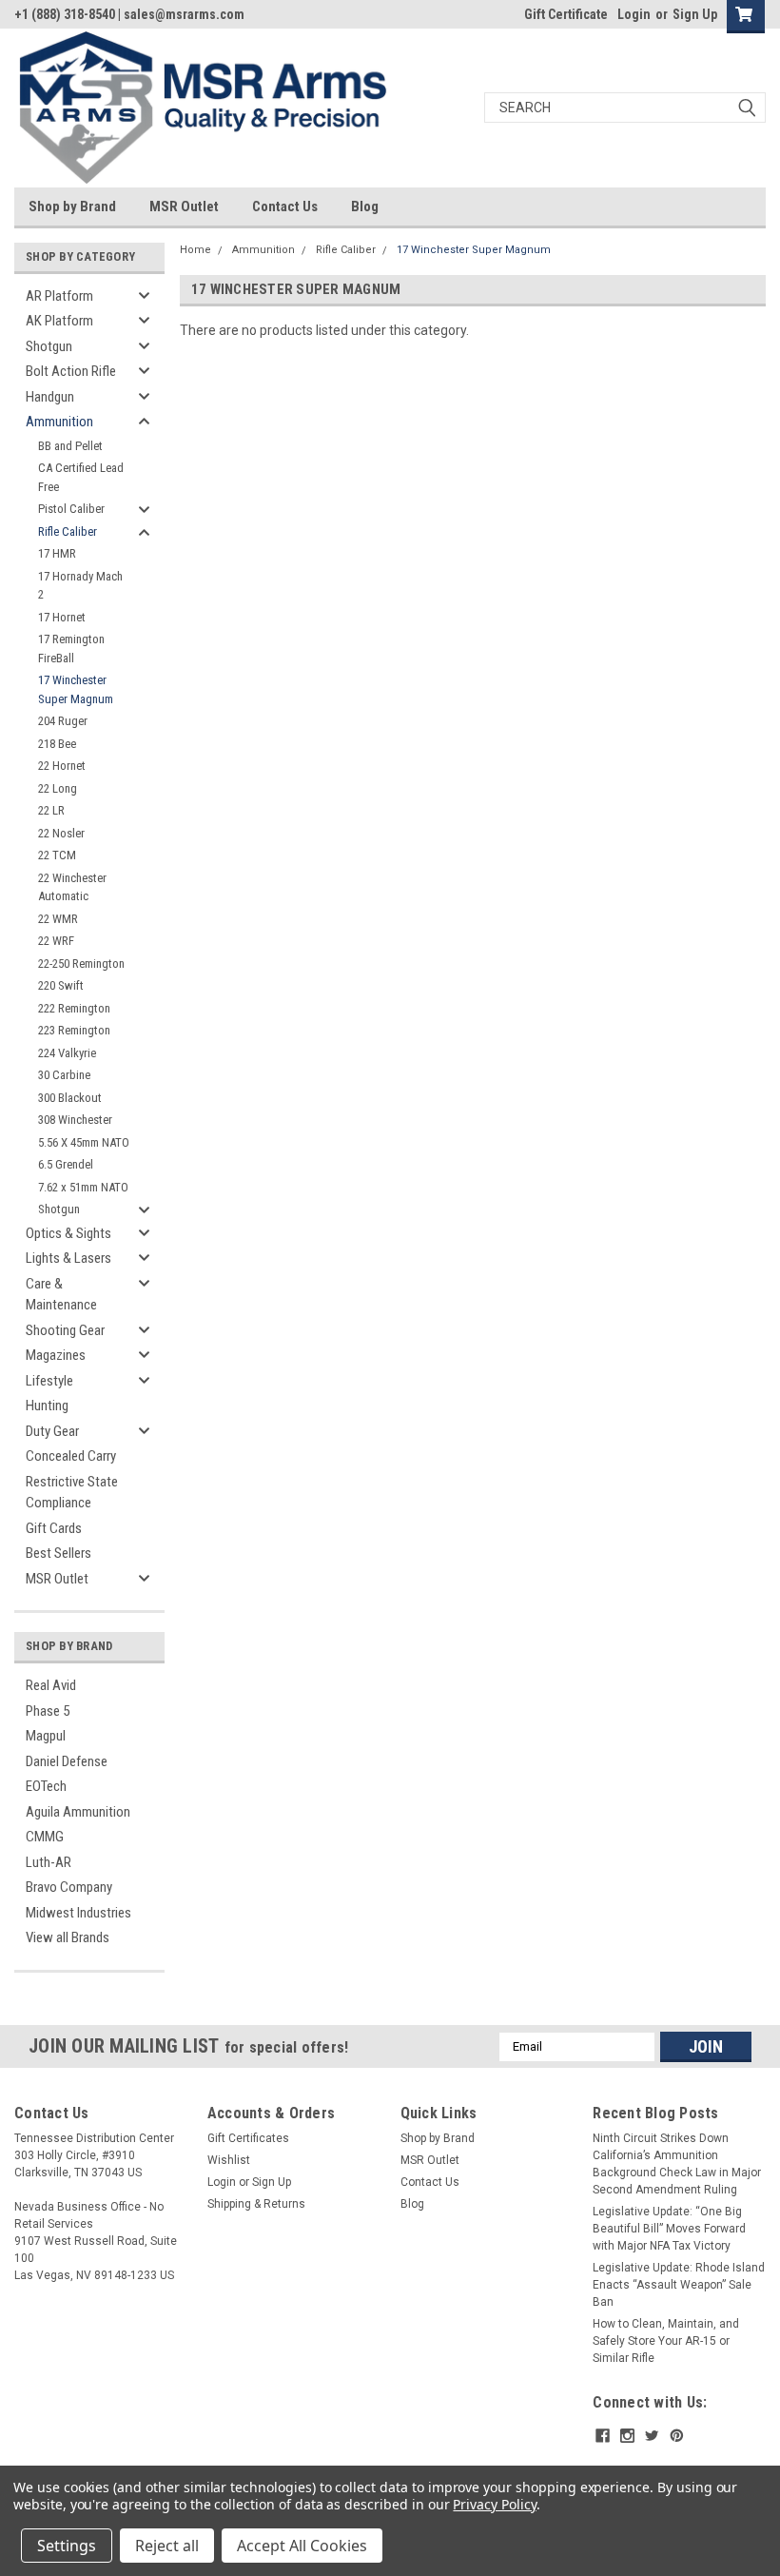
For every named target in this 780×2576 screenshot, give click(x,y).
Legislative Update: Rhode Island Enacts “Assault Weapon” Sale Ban (679, 2285)
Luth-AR (49, 1862)
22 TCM (57, 855)
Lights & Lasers (68, 1258)
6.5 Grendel (66, 1164)
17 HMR (57, 553)
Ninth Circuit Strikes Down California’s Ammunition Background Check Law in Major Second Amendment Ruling (677, 2164)
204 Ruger (63, 721)
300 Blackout (70, 1098)
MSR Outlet (184, 206)
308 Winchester (75, 1120)
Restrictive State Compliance (72, 1493)
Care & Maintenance (61, 1295)
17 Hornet (62, 617)
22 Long (58, 788)
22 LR (51, 810)
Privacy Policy (494, 2504)
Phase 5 (48, 1711)
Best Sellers (58, 1553)
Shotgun (49, 346)
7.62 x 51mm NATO (83, 1187)
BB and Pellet (70, 446)
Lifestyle (49, 1381)
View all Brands (68, 1937)
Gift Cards (54, 1528)
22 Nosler (61, 833)
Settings (67, 2546)
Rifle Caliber (68, 531)
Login (634, 14)
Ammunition (59, 422)
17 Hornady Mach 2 (80, 586)
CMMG (45, 1837)
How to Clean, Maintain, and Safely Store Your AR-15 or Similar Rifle (666, 2341)
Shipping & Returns (256, 2204)
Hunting (47, 1406)
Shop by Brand (72, 206)
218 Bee (57, 744)
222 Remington (74, 1008)
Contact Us (285, 206)
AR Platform (59, 296)
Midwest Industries (78, 1913)
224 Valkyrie (67, 1053)
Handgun (50, 397)
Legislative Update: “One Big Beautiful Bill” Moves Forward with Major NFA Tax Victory (669, 2229)
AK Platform (59, 321)
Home (195, 250)
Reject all (167, 2546)
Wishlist (229, 2160)
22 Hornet (62, 766)
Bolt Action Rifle (71, 371)
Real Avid (51, 1685)
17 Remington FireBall (71, 649)
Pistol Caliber (71, 509)
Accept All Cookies (302, 2546)
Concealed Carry (71, 1456)
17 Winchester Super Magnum (76, 689)
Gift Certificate (566, 14)
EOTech (46, 1786)
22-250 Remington (81, 964)
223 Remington (74, 1030)
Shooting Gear (65, 1330)
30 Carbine (64, 1075)
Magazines (56, 1355)
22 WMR (58, 919)
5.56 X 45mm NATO (84, 1142)
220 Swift (61, 985)
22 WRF (56, 941)
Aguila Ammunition (78, 1812)
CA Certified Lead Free (81, 477)
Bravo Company (69, 1887)
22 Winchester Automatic (72, 887)
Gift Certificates (248, 2138)
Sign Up (695, 14)
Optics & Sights (68, 1233)
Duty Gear (52, 1431)
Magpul (46, 1736)
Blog (365, 206)
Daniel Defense (67, 1761)
